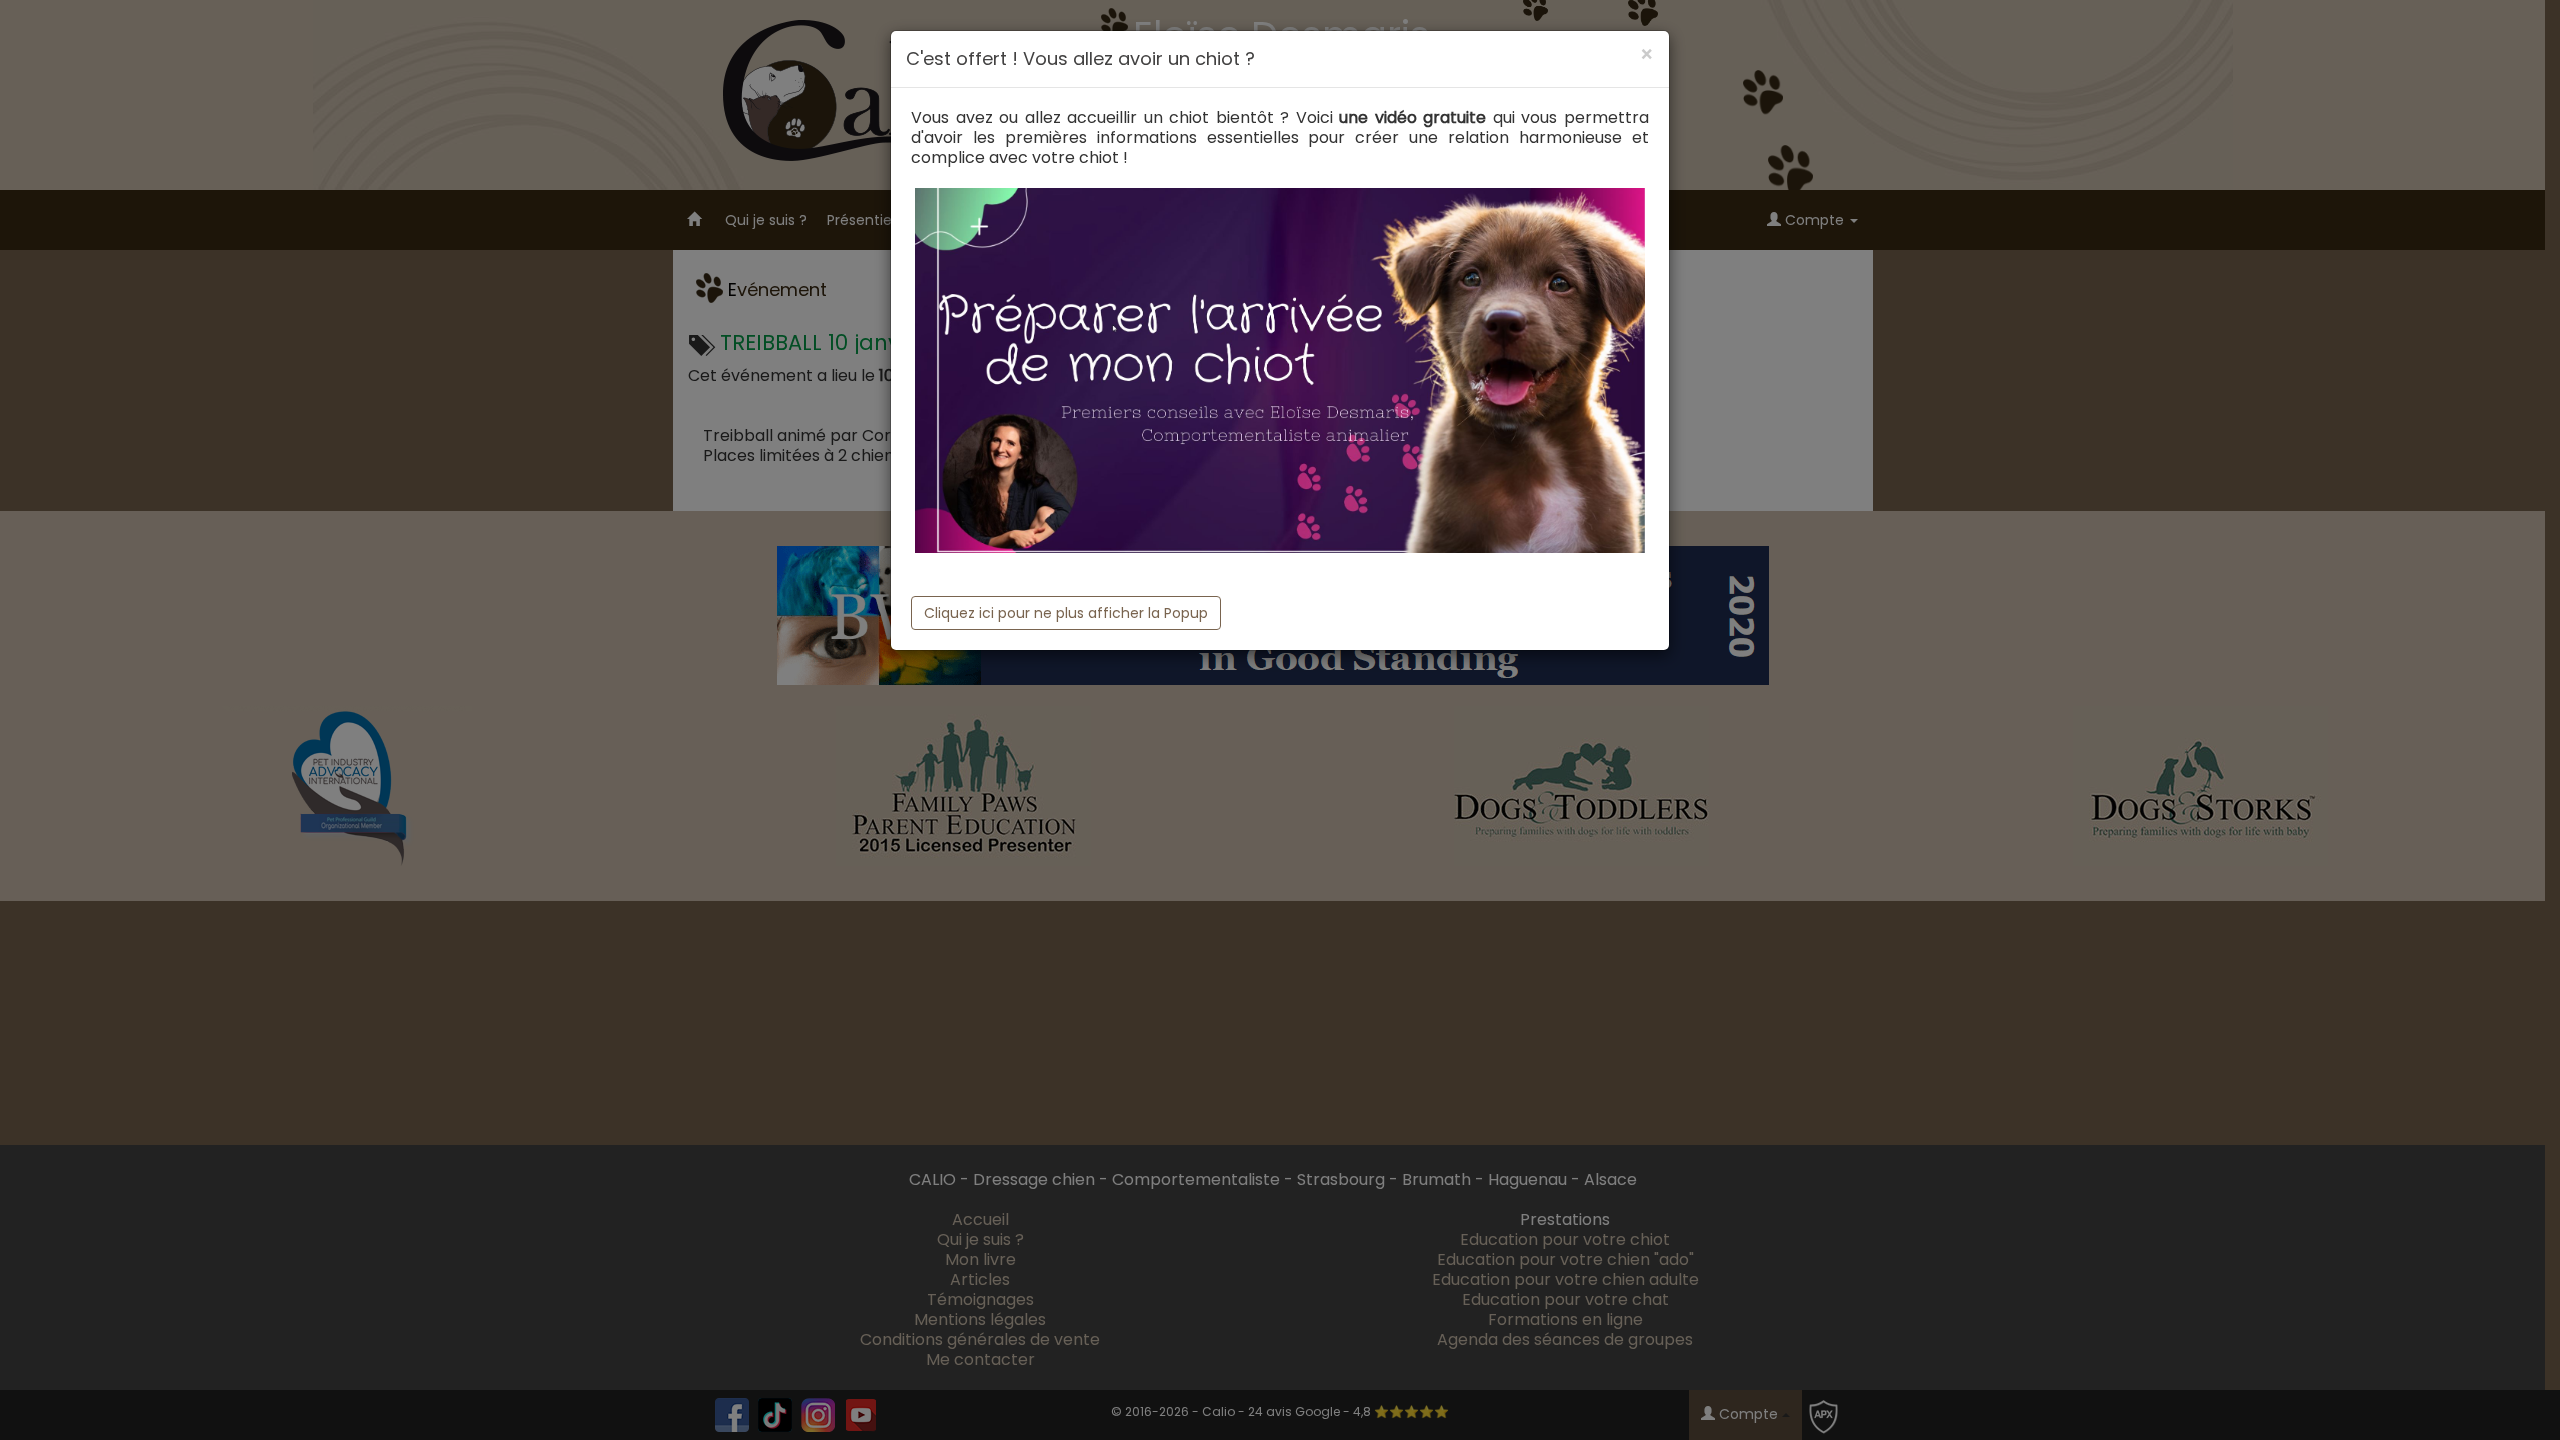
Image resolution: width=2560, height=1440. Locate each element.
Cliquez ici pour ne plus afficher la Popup (1066, 613)
